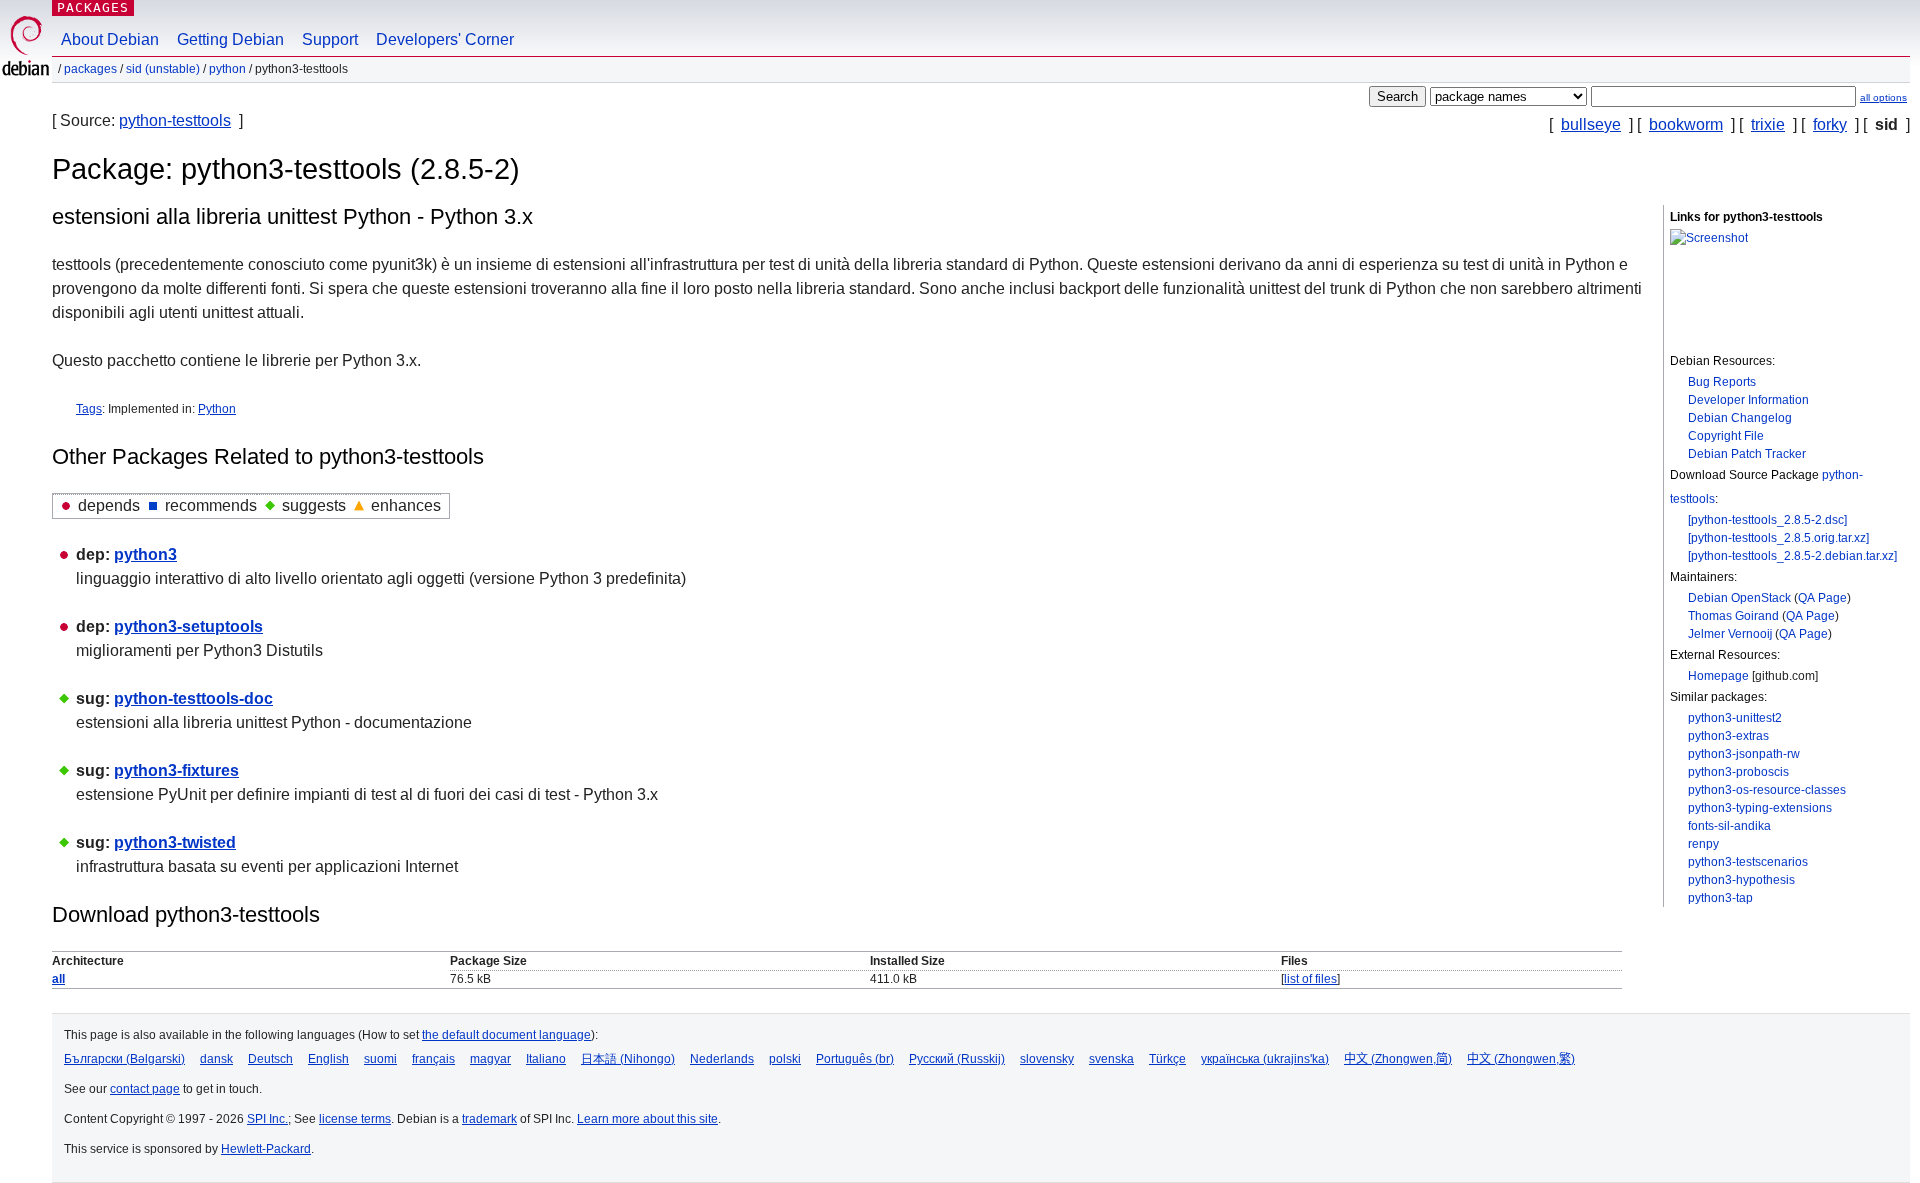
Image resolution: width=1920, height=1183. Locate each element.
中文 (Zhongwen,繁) (1521, 1059)
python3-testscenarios (1748, 862)
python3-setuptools (188, 626)
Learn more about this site (647, 1119)
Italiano (546, 1059)
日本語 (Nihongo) (628, 1059)
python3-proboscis (1738, 772)
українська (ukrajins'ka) (1265, 1059)
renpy (1703, 844)
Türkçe (1167, 1059)
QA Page (1822, 598)
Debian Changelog (1740, 418)
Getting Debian (230, 39)
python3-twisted (175, 842)
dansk (216, 1059)
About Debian (110, 39)
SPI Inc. (267, 1119)
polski (785, 1059)
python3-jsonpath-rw (1744, 754)
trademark (489, 1119)
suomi (380, 1059)
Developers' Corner (445, 39)
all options (1883, 97)
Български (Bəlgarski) (124, 1059)
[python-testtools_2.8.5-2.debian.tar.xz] (1792, 556)
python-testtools (175, 120)
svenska (1111, 1059)
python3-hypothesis (1741, 880)
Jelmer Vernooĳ (1730, 634)
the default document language (506, 1035)
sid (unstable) (163, 69)
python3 (145, 554)
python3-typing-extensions (1760, 808)
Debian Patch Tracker (1747, 454)
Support (330, 39)
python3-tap (1720, 898)
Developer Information (1748, 400)
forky (1830, 124)
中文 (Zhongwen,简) (1398, 1059)
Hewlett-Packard (266, 1149)
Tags (89, 409)
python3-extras (1728, 736)
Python (217, 409)
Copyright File (1726, 436)
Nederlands (722, 1059)
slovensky (1047, 1059)
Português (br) (855, 1059)
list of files (1310, 979)
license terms (355, 1119)
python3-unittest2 (1735, 718)
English (328, 1059)
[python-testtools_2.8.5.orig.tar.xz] (1778, 538)
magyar (490, 1059)
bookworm (1686, 124)
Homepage (1718, 676)
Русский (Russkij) (957, 1059)
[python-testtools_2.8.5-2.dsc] (1767, 520)
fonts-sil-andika (1729, 826)
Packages (93, 7)
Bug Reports (1722, 382)
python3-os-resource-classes (1767, 790)
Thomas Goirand (1733, 616)
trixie (1768, 124)
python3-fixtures (176, 770)
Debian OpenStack (1739, 598)
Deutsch (270, 1059)
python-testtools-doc (193, 698)
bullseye (1591, 124)
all (58, 979)
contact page (145, 1089)
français (433, 1059)
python (227, 69)
